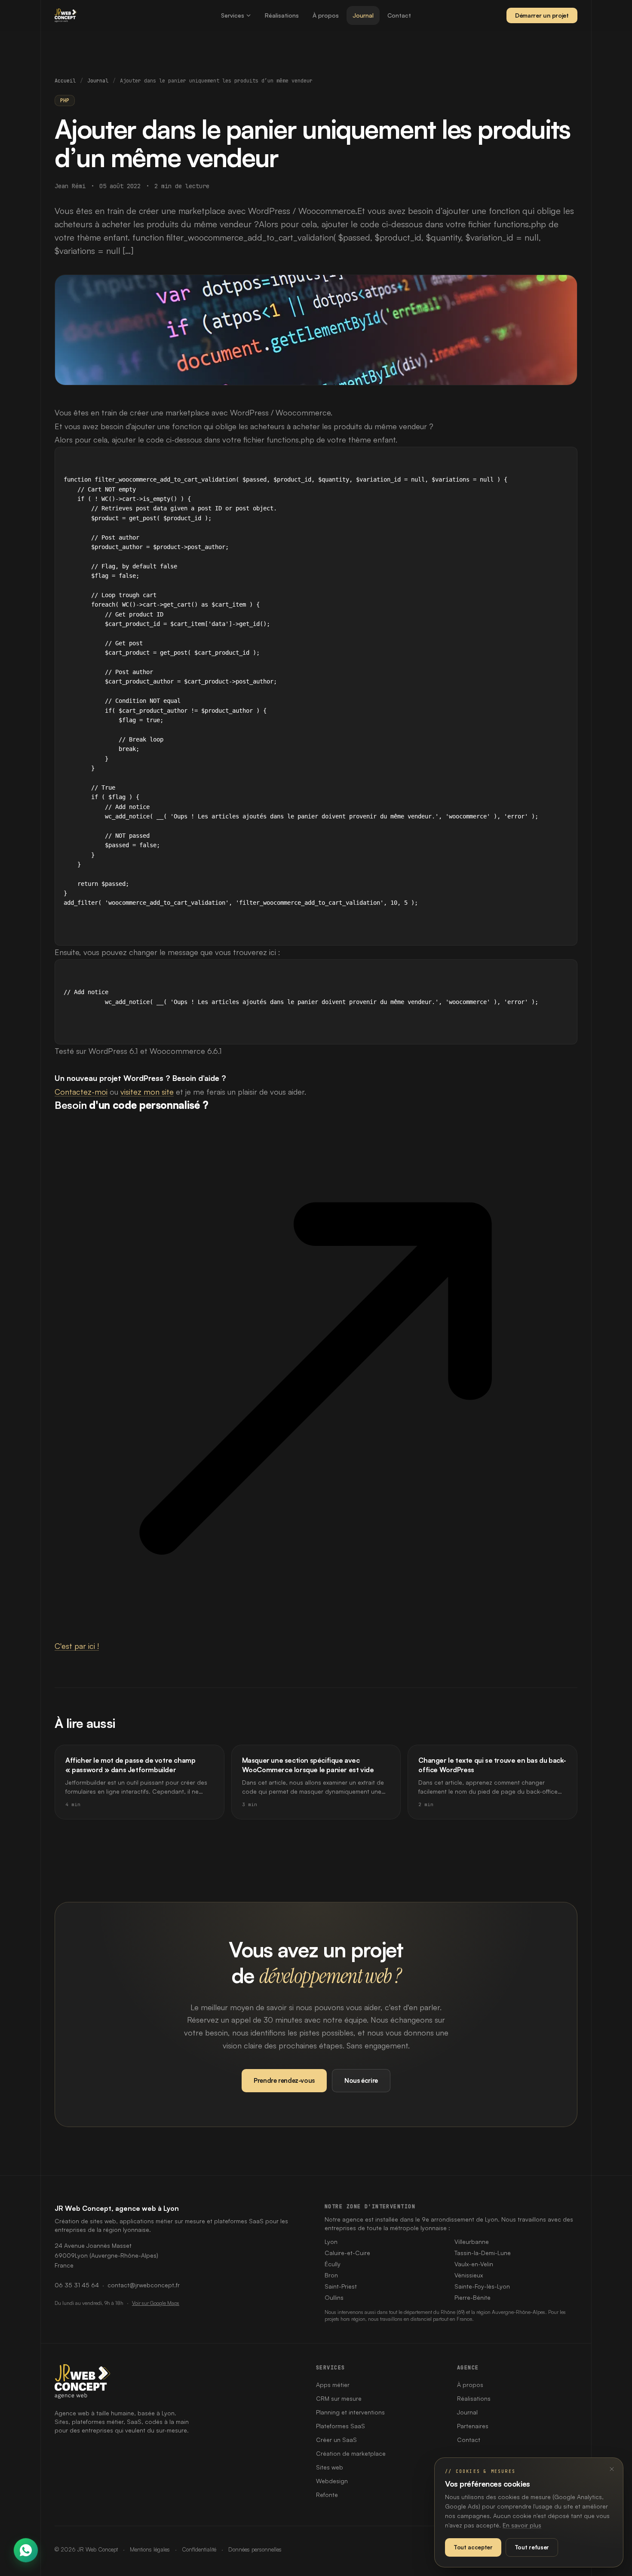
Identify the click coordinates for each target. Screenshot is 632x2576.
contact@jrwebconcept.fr (144, 2285)
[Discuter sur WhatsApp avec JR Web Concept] (26, 2550)
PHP (65, 101)
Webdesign (332, 2481)
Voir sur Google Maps (156, 2303)
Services (233, 15)
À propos (326, 15)
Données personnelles (255, 2549)
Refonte (327, 2495)
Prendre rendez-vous (284, 2080)
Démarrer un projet (542, 15)
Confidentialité (199, 2549)
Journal (363, 15)
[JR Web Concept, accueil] (66, 15)
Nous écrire (361, 2080)
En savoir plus (522, 2525)
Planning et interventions (350, 2412)
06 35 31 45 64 (77, 2285)
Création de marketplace (351, 2453)
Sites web (330, 2467)
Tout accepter (473, 2547)
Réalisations (282, 15)
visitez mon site (147, 1092)
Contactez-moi (81, 1092)
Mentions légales (150, 2549)
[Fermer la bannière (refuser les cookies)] (612, 2469)
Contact (399, 15)
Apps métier (333, 2385)
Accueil (65, 81)
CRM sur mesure (339, 2398)
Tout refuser (532, 2547)
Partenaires (473, 2426)
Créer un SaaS (336, 2440)
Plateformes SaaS (341, 2426)
